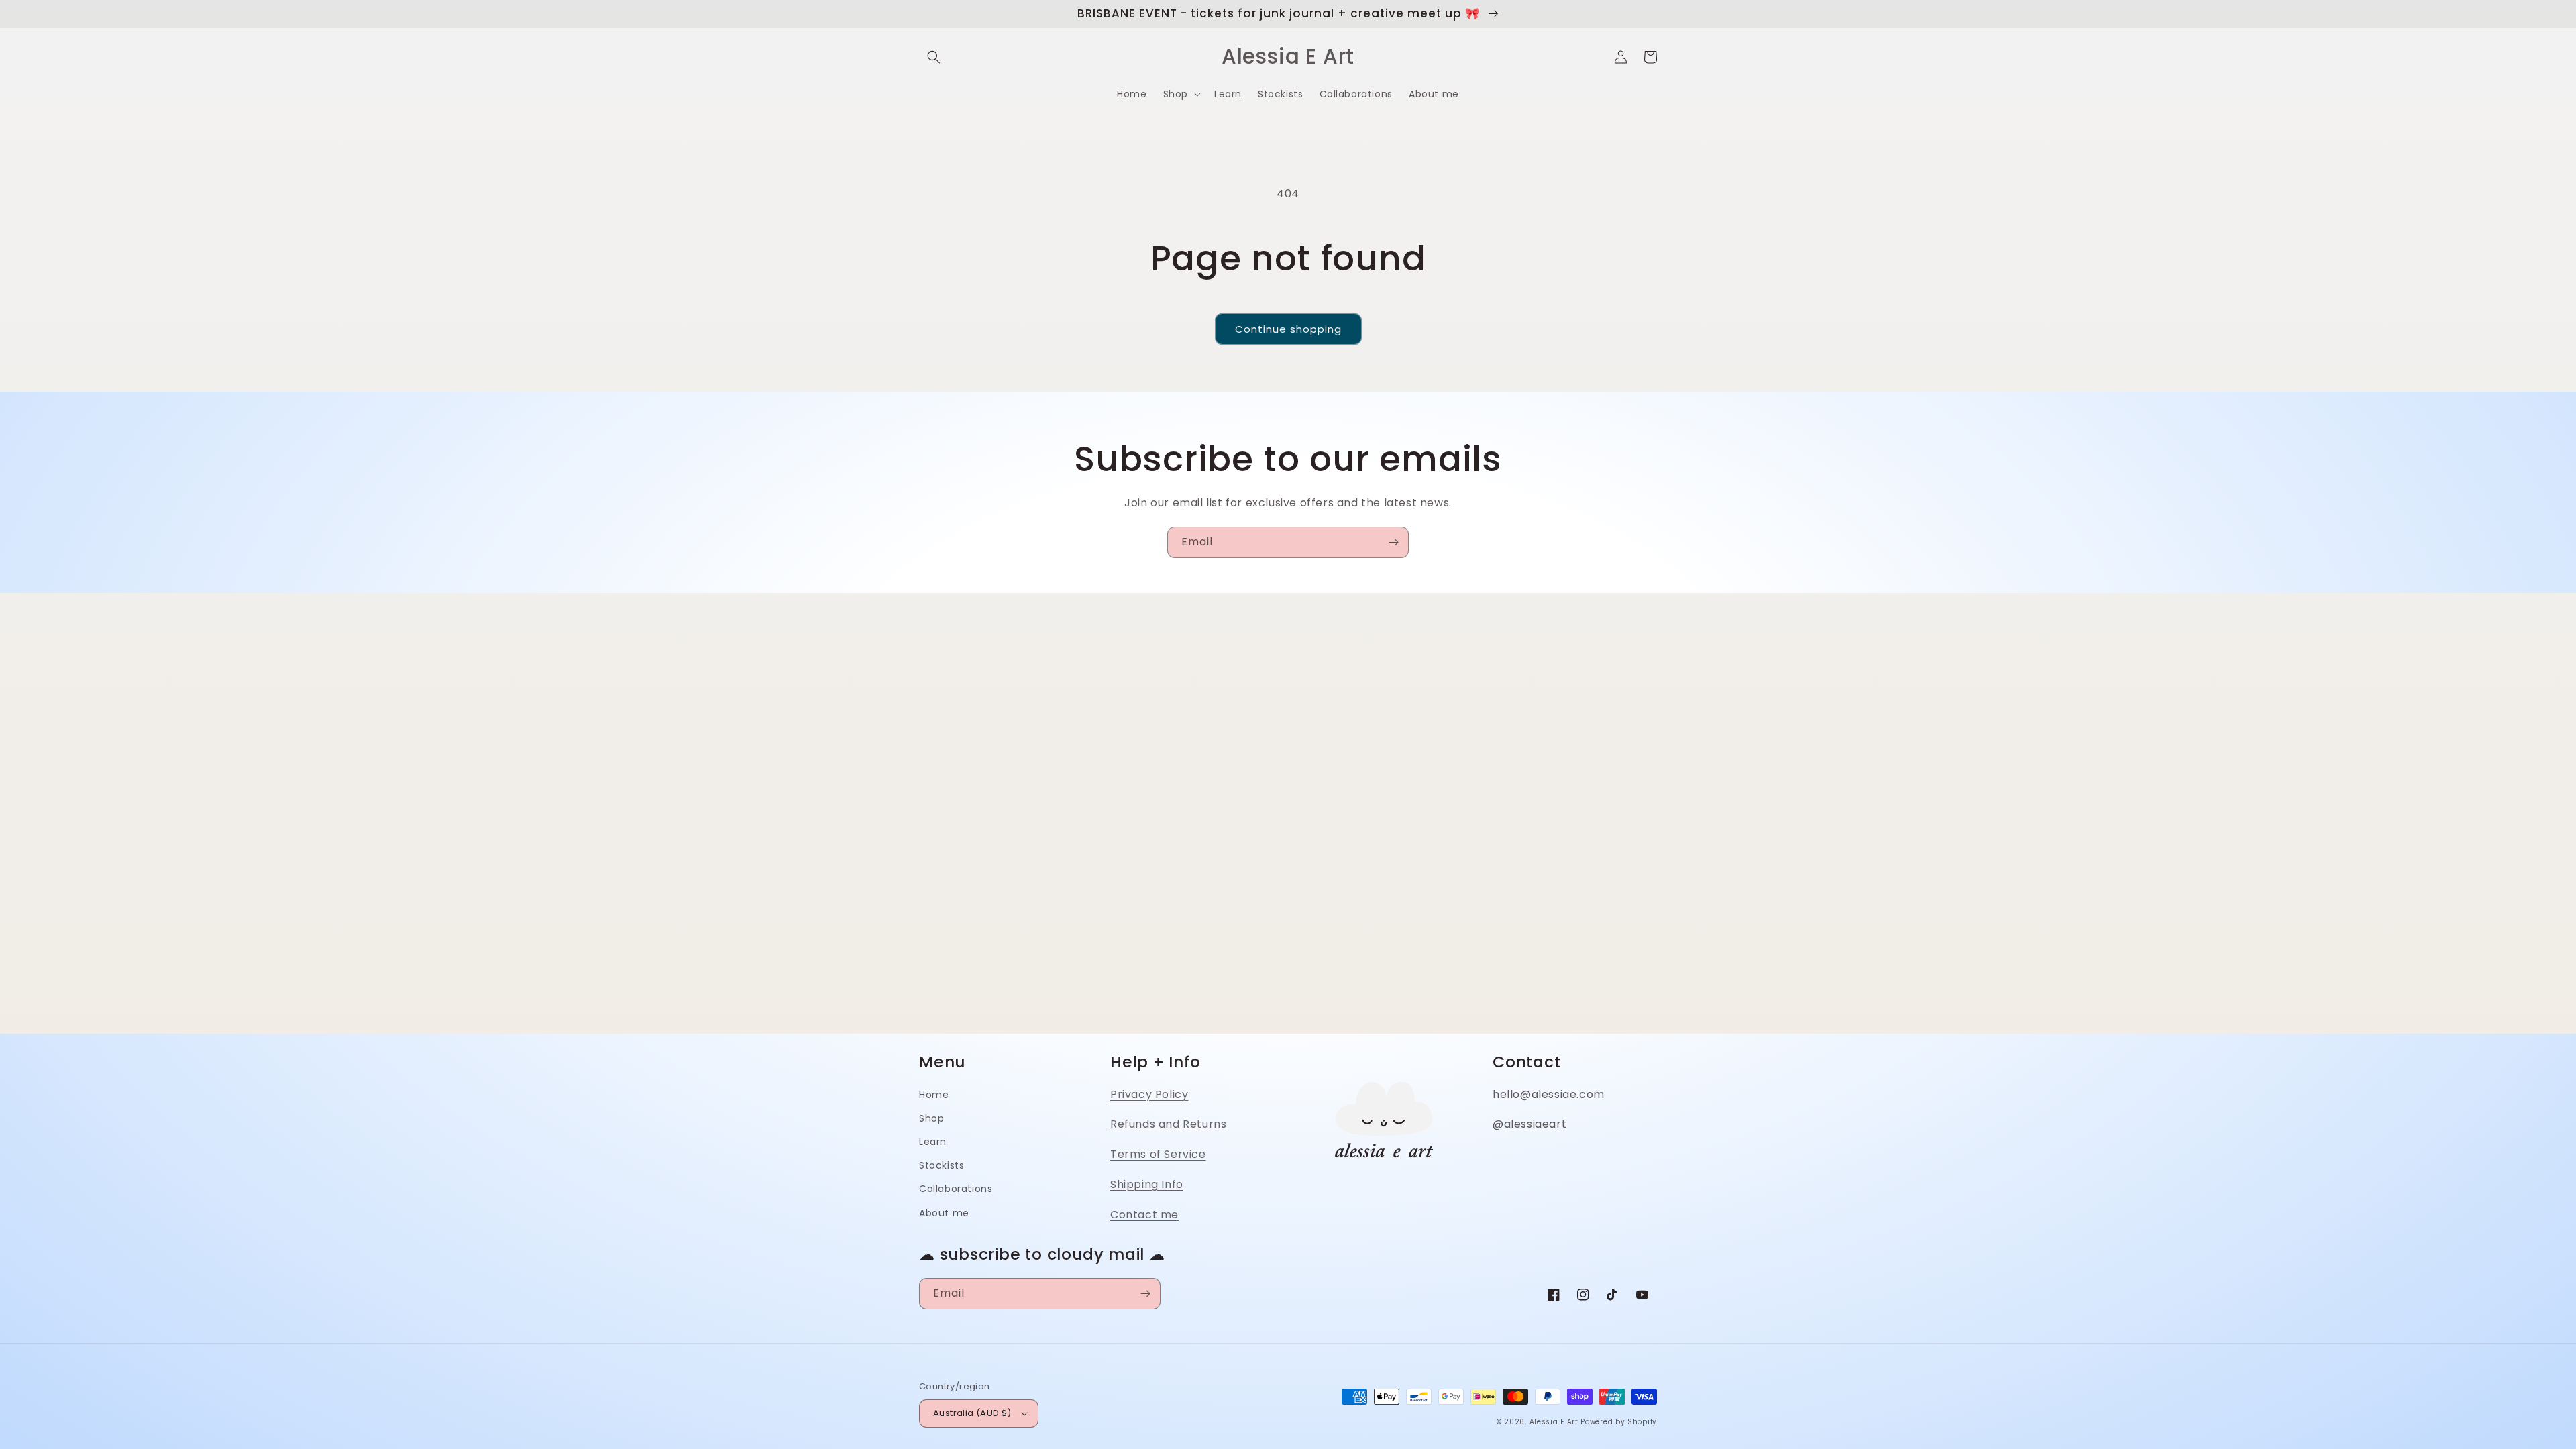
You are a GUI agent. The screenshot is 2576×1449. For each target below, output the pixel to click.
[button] (934, 57)
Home (934, 1095)
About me (944, 1213)
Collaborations (956, 1189)
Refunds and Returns (1168, 1124)
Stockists (942, 1165)
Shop (931, 1118)
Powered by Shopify (1619, 1422)
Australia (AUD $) (972, 1413)
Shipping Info (1147, 1184)
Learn (933, 1142)
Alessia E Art (1554, 1422)
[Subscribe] (1393, 542)
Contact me (1144, 1215)
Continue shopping (1288, 329)
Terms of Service (1158, 1154)
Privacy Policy (1149, 1094)
